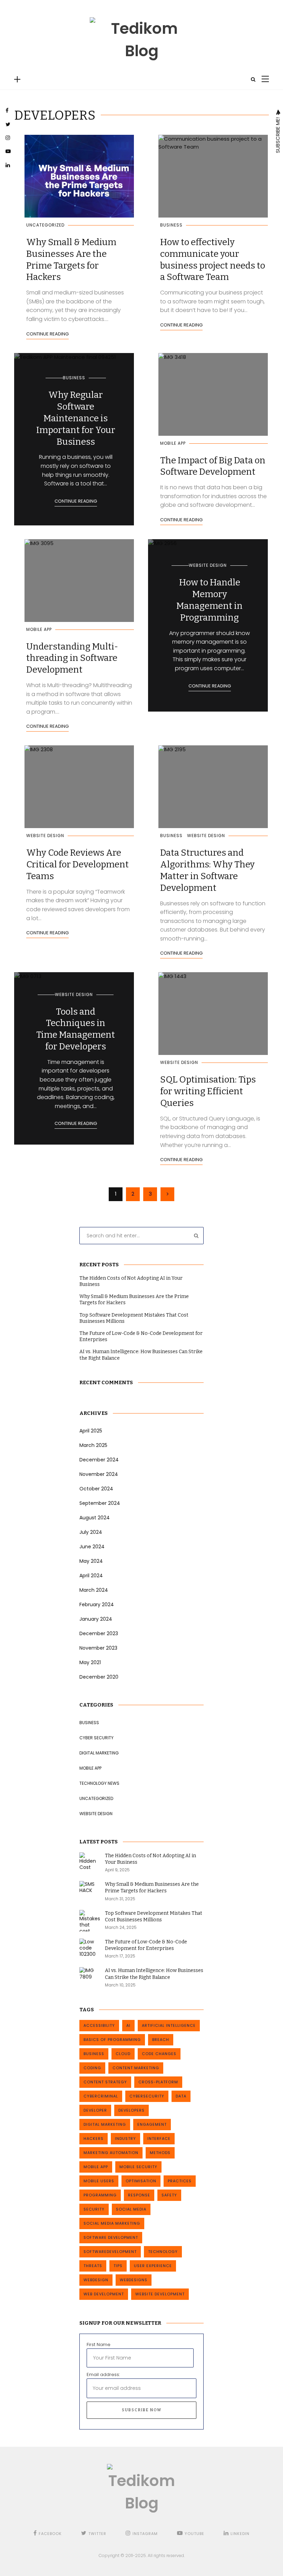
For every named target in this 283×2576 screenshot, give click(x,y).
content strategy (105, 2082)
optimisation (141, 2181)
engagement (152, 2124)
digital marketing (105, 2124)
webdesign (96, 2280)
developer (95, 2110)
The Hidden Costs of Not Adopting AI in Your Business (131, 1281)
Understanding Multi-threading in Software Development (72, 658)
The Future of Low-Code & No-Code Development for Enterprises (141, 1336)
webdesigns (134, 2280)
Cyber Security (96, 1738)
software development (111, 2237)
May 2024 (91, 1561)
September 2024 (100, 1503)
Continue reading (47, 334)
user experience (153, 2266)
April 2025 (91, 1431)
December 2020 (99, 1677)
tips (118, 2266)
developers (131, 2110)
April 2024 (91, 1576)
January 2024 (96, 1619)
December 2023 (99, 1633)
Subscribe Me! (278, 134)
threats (93, 2266)
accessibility (99, 2025)
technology (163, 2252)
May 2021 (90, 1662)
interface (159, 2139)
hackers (94, 2139)
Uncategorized (45, 225)
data (181, 2096)
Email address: (103, 2374)
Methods (160, 2153)
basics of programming (112, 2040)
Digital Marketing (99, 1753)
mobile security (138, 2167)
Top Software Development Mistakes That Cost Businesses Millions (134, 1318)
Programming (100, 2195)
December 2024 (99, 1460)
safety (169, 2195)
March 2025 (93, 1445)
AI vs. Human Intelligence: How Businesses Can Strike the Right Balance (141, 1355)
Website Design (208, 565)
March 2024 (94, 1590)
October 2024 (96, 1489)
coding (92, 2068)
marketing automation (111, 2153)
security (94, 2209)
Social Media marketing (112, 2223)
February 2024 (97, 1604)
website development (160, 2294)
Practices (180, 2181)
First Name (99, 2344)
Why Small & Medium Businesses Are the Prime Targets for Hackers (134, 1300)
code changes (159, 2054)
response (139, 2195)
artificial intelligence (169, 2025)
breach (161, 2040)
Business (171, 225)
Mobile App (173, 443)
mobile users (99, 2181)
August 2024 (95, 1518)
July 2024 (91, 1532)
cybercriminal (101, 2096)
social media (131, 2209)
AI (128, 2025)
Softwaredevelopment (110, 2252)
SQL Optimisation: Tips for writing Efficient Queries (208, 1091)
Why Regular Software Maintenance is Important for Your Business (76, 418)
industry (125, 2139)
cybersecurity (147, 2096)
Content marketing (136, 2068)
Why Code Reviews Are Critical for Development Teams (77, 864)
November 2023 (98, 1648)
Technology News (99, 1783)
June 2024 (92, 1547)
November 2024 (99, 1474)
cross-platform (158, 2082)
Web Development (104, 2294)
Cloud (123, 2054)
